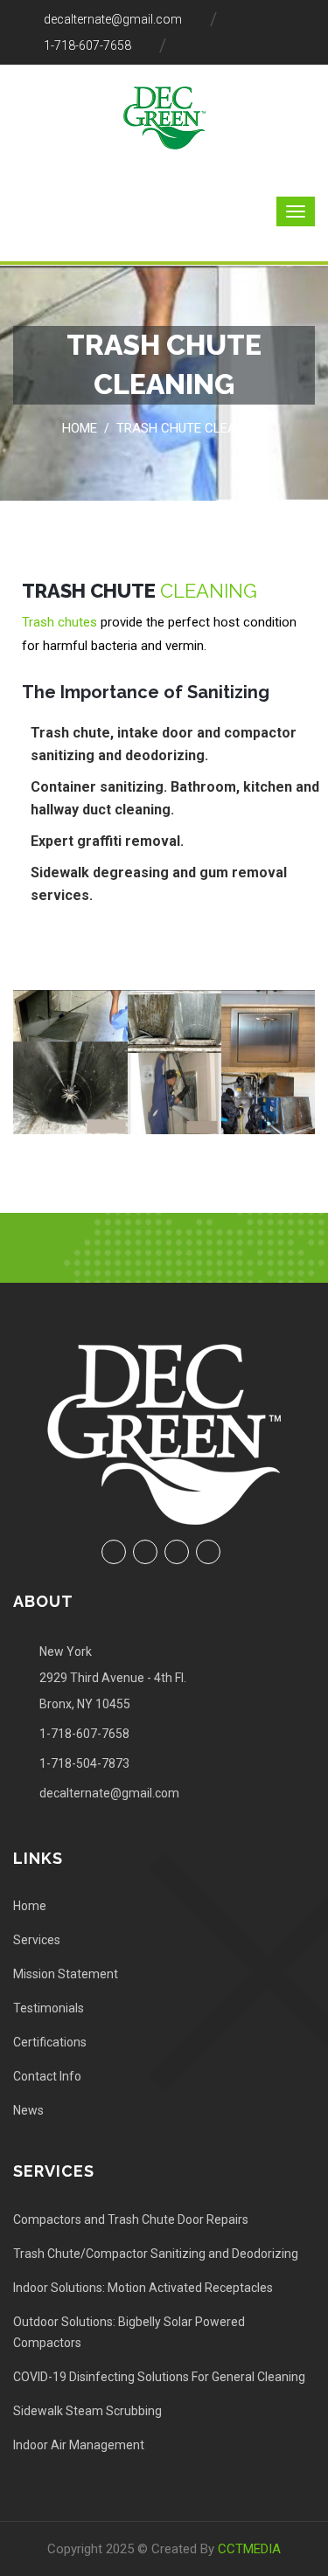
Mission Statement (66, 1974)
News (28, 2110)
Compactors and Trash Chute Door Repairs (131, 2219)
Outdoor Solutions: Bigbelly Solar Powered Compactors (129, 2332)
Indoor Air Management (79, 2445)
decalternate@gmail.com (113, 19)
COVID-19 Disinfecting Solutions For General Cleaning (159, 2377)
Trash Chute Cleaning (191, 428)
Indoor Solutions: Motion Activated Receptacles (143, 2288)
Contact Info (47, 2076)
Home (80, 428)
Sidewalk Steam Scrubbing (87, 2411)
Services (37, 1940)
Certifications (50, 2042)
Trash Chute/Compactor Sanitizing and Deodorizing (156, 2254)
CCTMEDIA (249, 2549)
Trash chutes (59, 622)
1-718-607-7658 (87, 45)
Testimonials (49, 2008)
